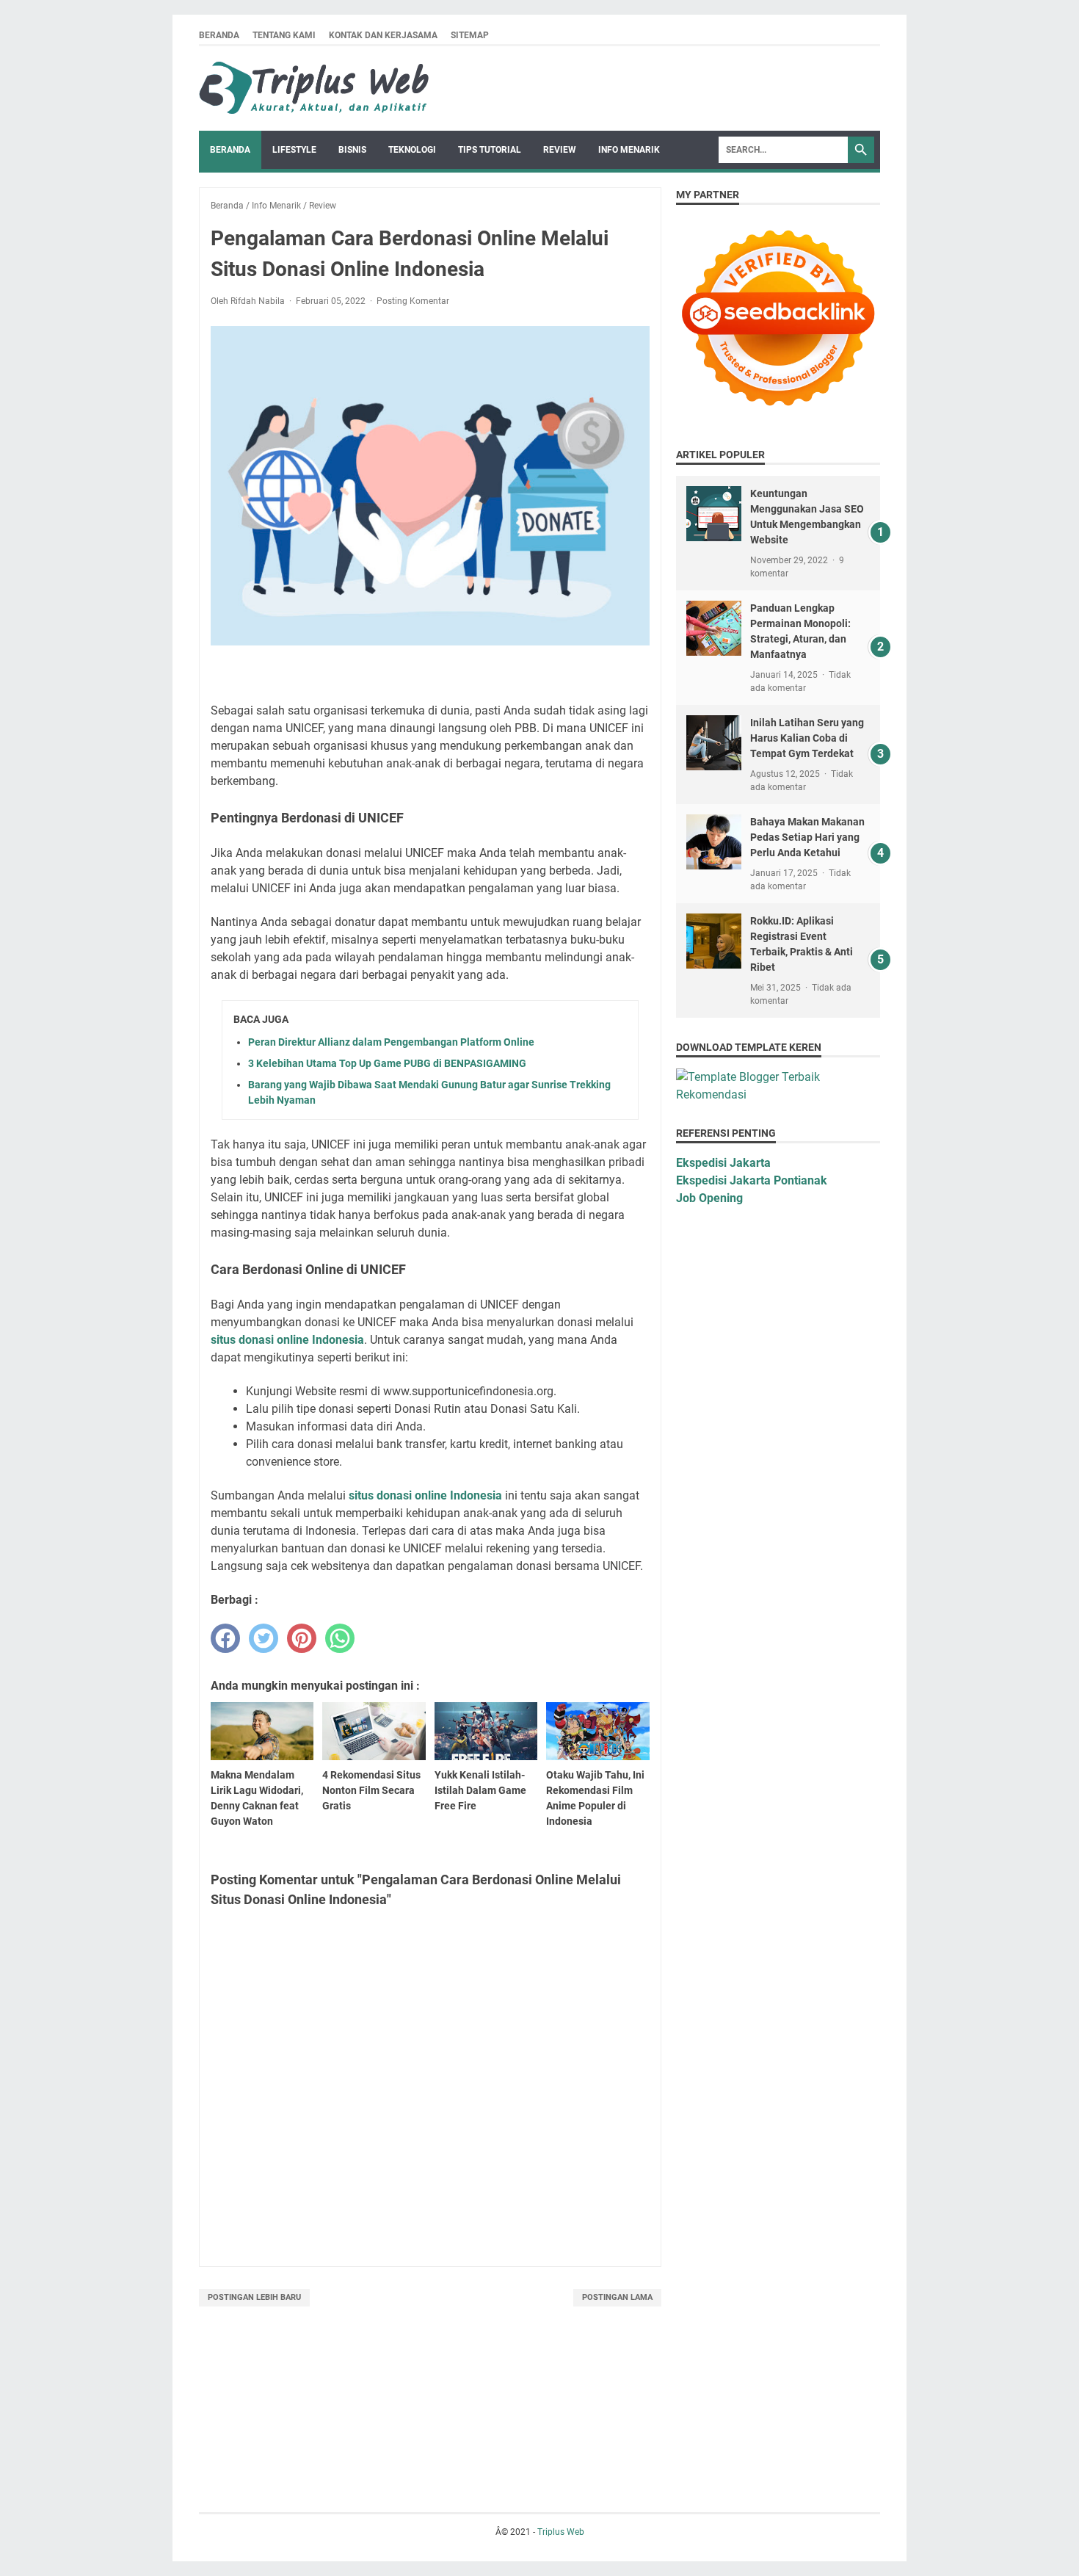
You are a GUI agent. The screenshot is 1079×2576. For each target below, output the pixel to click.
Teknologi (412, 150)
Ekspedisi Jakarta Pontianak (752, 1180)
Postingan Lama (617, 2297)
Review (560, 150)
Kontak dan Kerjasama (383, 35)
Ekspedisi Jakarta (723, 1163)
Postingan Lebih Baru (254, 2297)
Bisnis (352, 150)
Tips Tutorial (490, 150)
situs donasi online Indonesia (287, 1340)
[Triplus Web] (317, 88)
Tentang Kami (284, 35)
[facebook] (225, 1638)
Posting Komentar (413, 301)
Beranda (219, 35)
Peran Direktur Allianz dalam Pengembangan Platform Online (391, 1042)
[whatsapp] (340, 1638)
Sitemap (470, 35)
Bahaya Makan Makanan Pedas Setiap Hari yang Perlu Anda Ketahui (807, 837)
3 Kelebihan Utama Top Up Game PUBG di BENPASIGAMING (387, 1063)
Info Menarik (629, 150)
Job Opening (709, 1198)
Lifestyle (294, 150)
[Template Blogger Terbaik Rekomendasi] (778, 1095)
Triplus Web (561, 2532)
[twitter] (264, 1638)
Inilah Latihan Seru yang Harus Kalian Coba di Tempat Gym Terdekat (807, 738)
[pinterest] (302, 1638)
